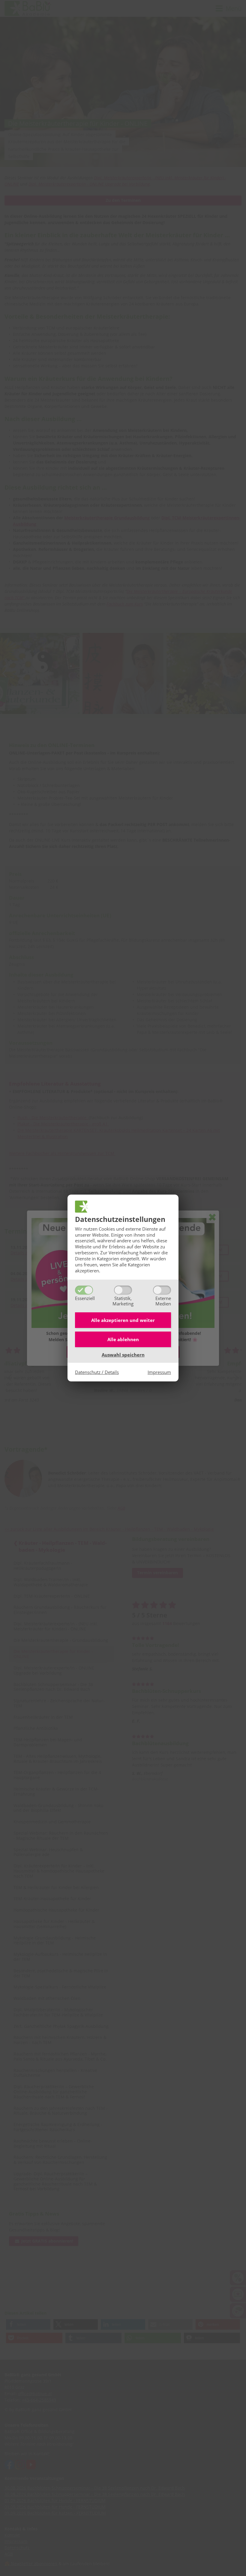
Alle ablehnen (123, 1339)
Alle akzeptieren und (123, 1320)
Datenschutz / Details (97, 1372)
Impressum (159, 1372)
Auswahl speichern (123, 1355)
